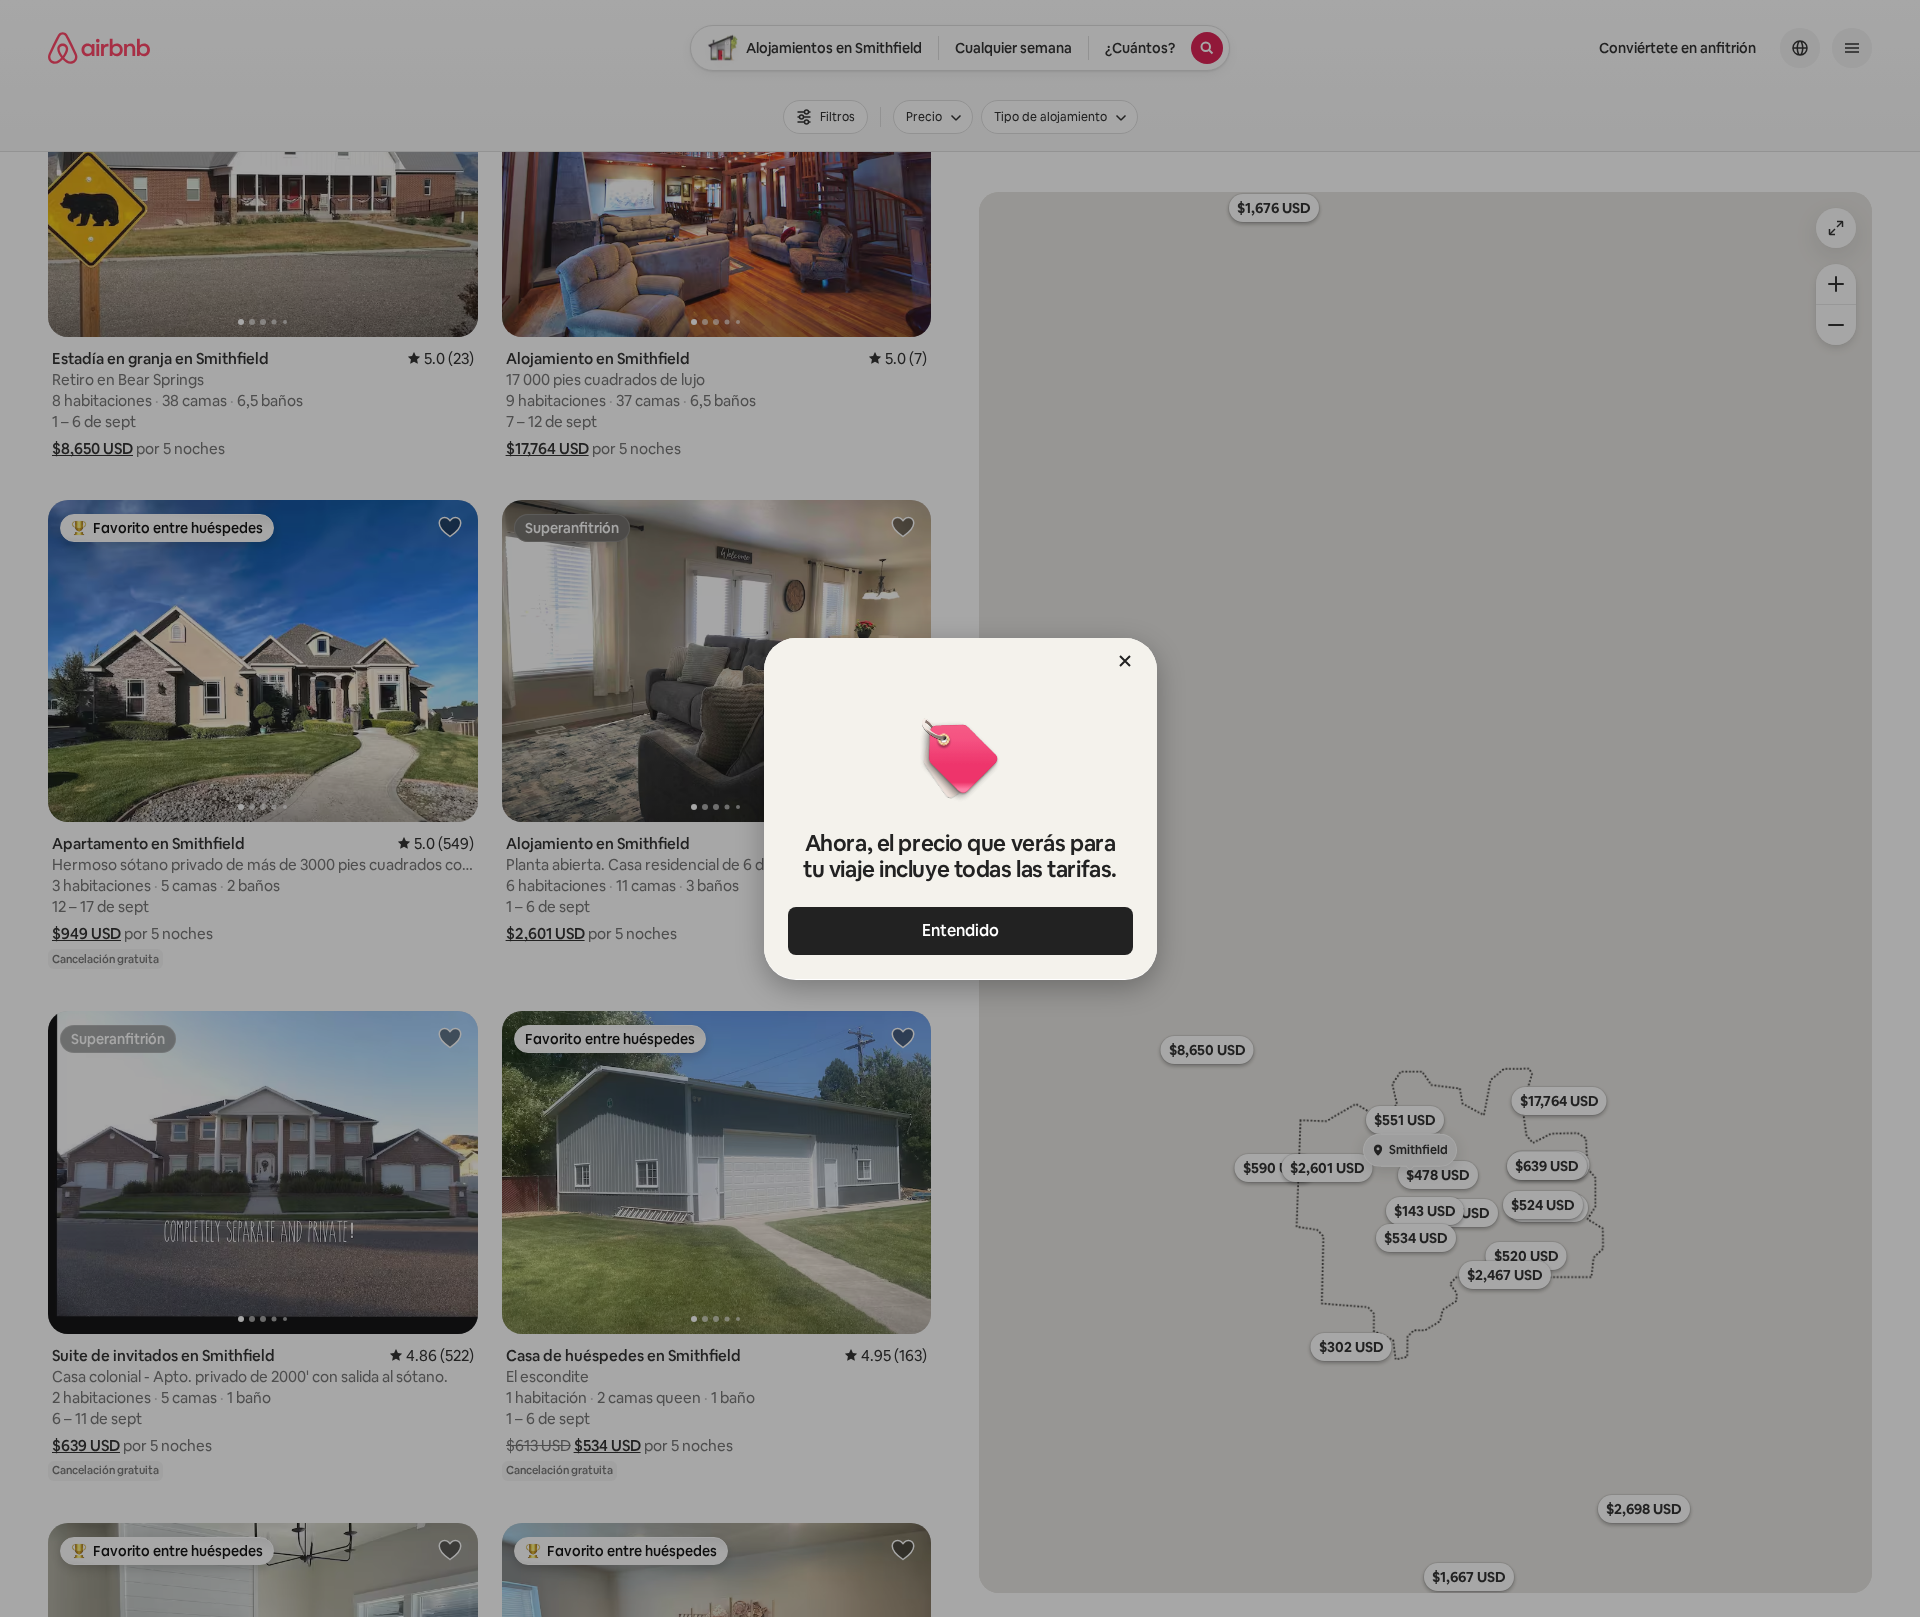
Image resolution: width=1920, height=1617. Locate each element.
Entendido (960, 930)
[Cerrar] (1125, 661)
